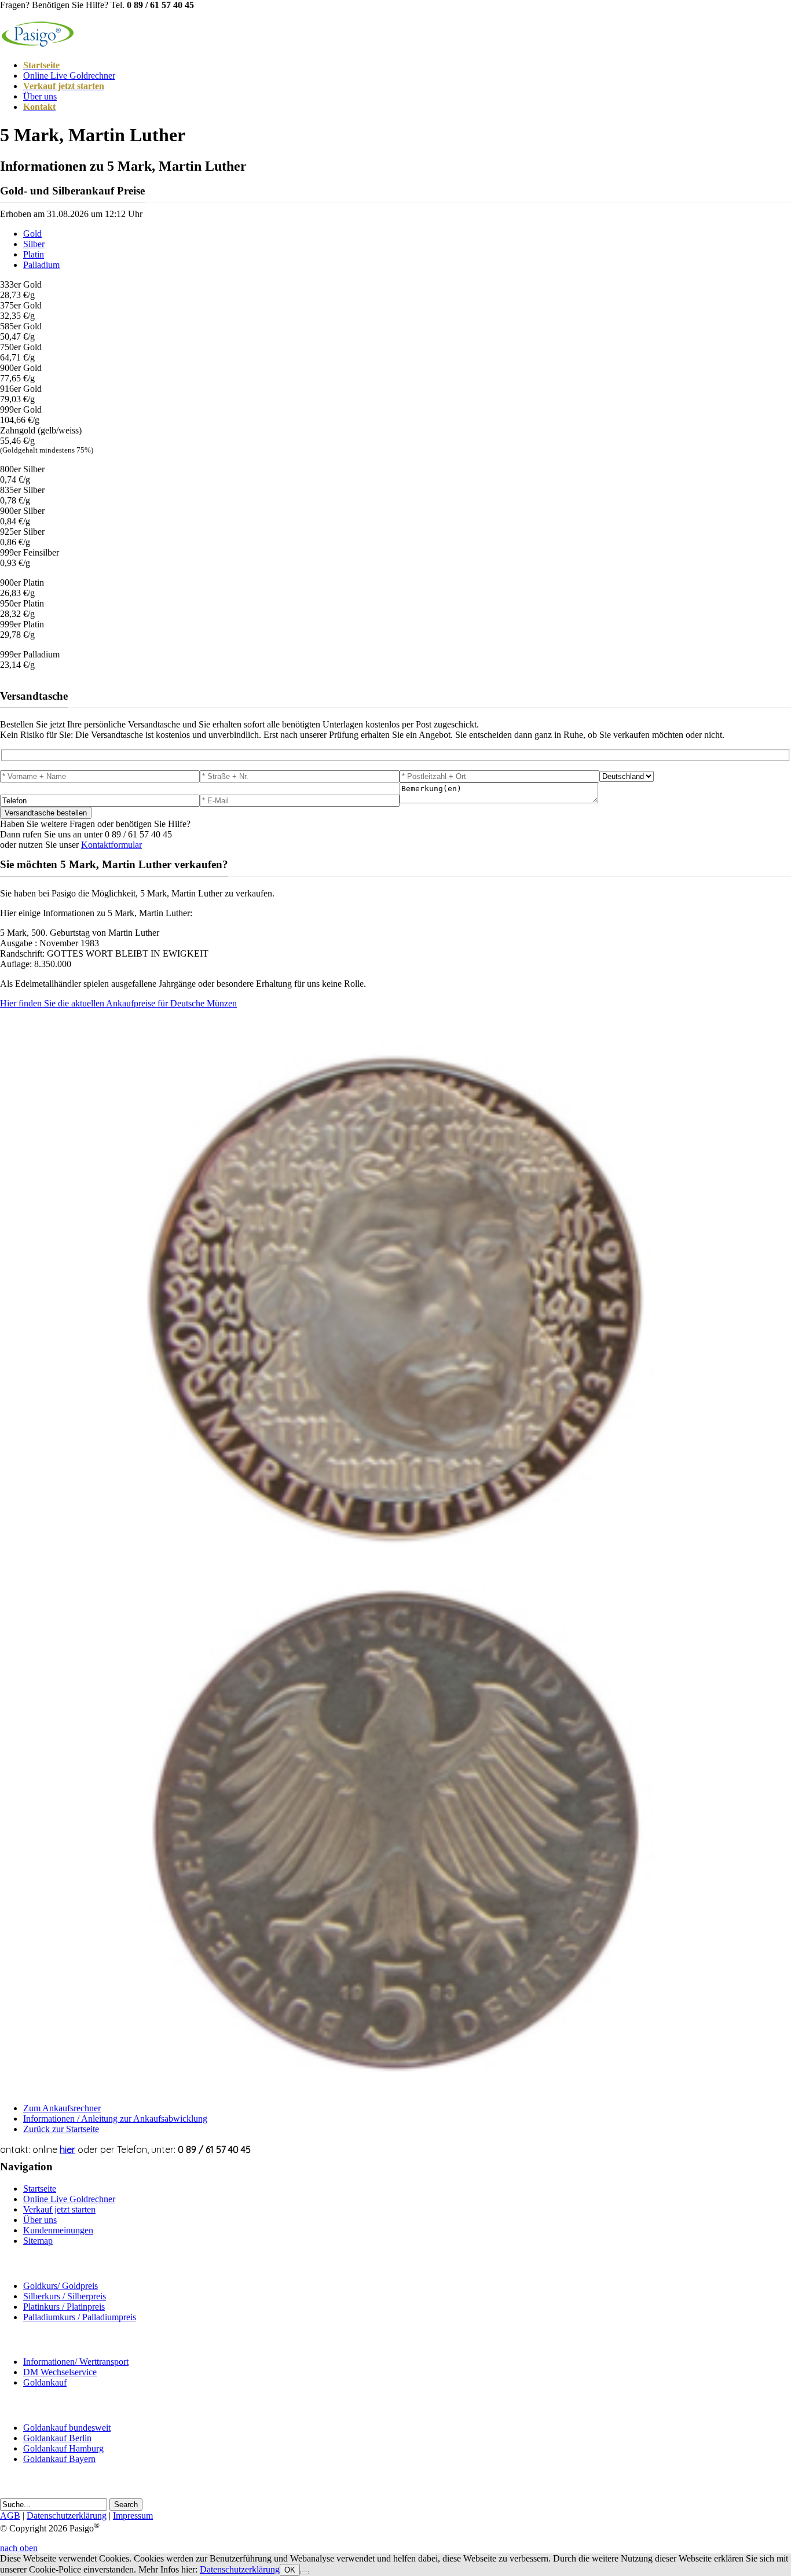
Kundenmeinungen (58, 2230)
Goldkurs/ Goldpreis (61, 2286)
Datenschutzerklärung (67, 2516)
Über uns (40, 96)
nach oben (19, 2548)
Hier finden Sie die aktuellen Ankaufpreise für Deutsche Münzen (118, 1003)
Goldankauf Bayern (59, 2459)
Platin (34, 254)
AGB (10, 2516)
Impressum (133, 2516)
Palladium (41, 265)
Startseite (40, 2189)
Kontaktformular (111, 845)
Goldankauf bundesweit (67, 2428)
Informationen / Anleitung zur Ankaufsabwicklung (115, 2119)
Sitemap (38, 2241)
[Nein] (305, 2573)
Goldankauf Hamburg (63, 2448)
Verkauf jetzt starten (59, 2209)
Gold (32, 234)
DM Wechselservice (60, 2372)
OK (290, 2570)
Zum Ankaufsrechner (62, 2108)
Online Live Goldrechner (69, 76)
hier (67, 2149)
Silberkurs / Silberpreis (65, 2296)
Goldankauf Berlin (57, 2438)
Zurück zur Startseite (61, 2129)
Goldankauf (45, 2382)
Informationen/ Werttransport (76, 2362)
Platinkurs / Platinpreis (64, 2307)
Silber (34, 244)
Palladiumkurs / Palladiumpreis (80, 2317)
